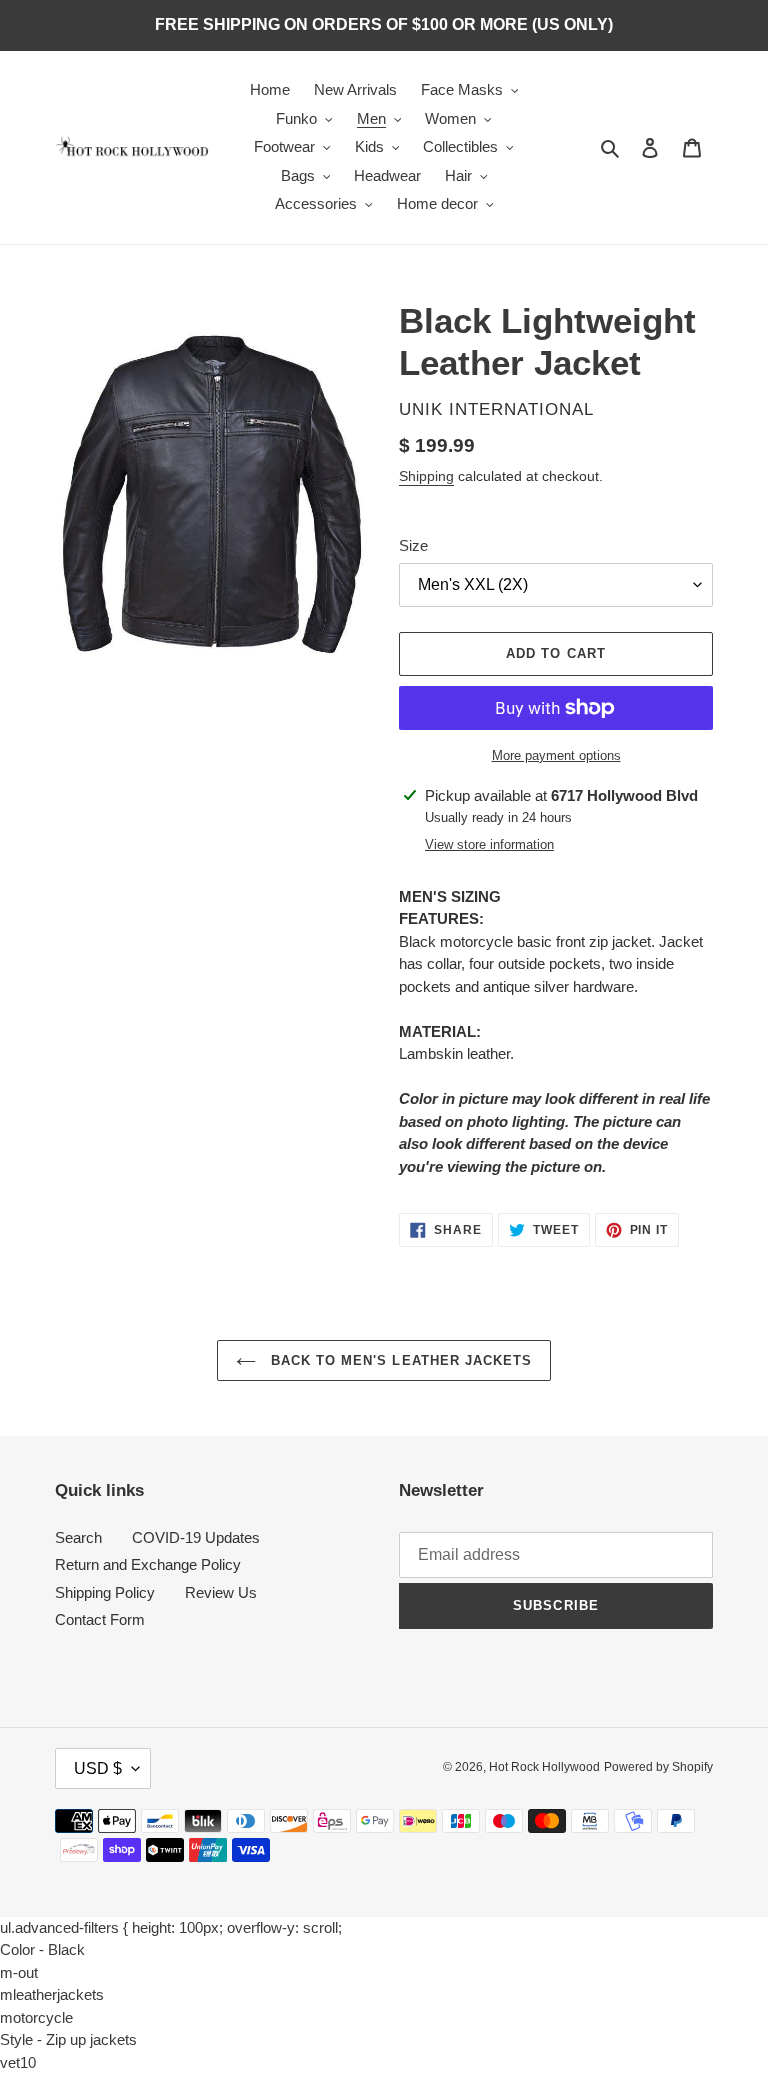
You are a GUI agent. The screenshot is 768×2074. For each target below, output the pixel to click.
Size (413, 545)
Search (78, 1537)
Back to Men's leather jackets (399, 1360)
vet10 (18, 2062)
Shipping (426, 476)
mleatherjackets (52, 1994)
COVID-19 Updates (196, 1537)
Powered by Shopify (658, 1767)
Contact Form (100, 1619)
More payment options (556, 755)
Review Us (221, 1592)
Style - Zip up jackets (68, 2039)
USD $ (98, 1768)
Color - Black (42, 1949)
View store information (489, 844)
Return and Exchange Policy (148, 1564)
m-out (19, 1972)
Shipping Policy (105, 1592)
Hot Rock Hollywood (544, 1767)
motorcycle (36, 2017)
